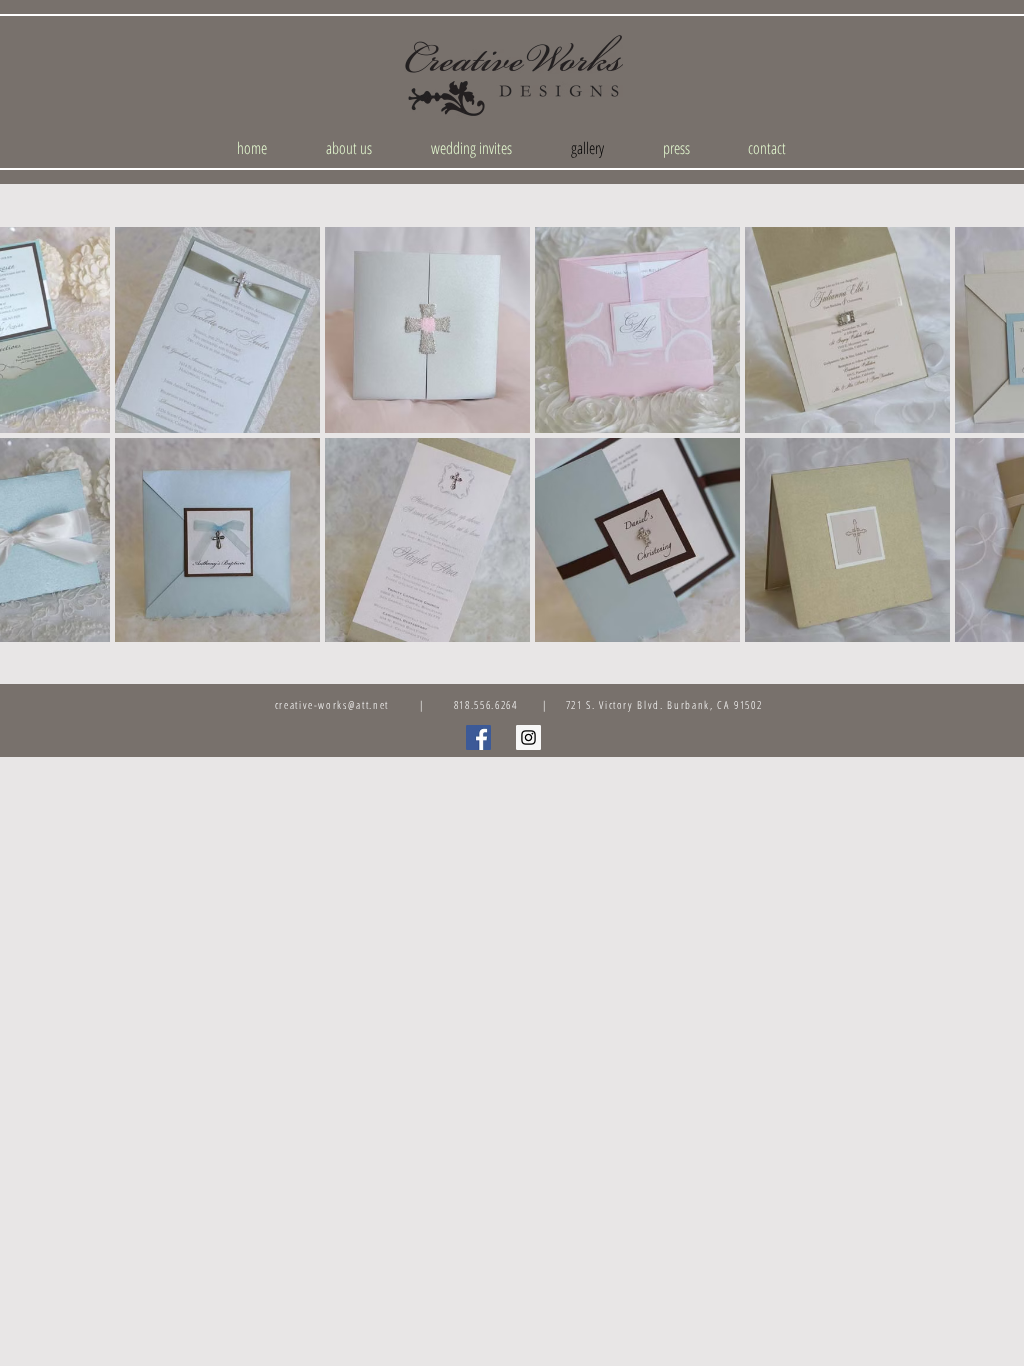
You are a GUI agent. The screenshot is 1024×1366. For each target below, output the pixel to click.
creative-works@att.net (332, 704)
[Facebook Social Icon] (478, 737)
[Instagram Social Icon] (528, 737)
